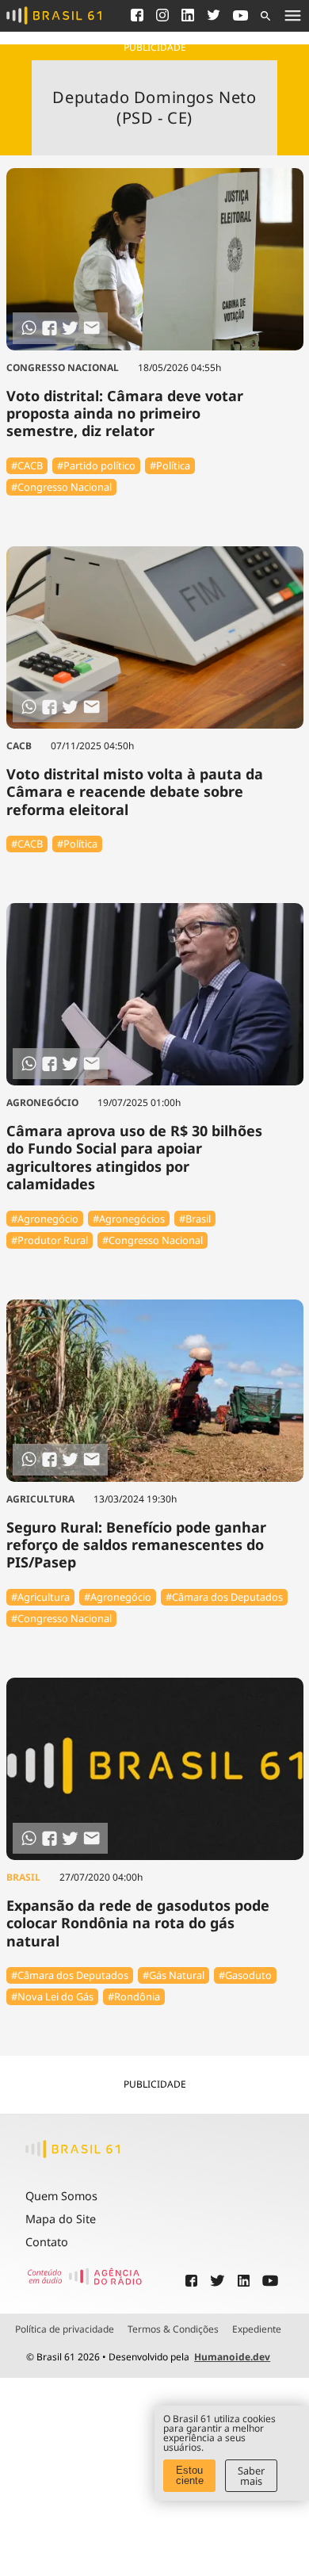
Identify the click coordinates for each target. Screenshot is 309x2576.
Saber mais (251, 2476)
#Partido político (96, 465)
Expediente (257, 2329)
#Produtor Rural (50, 1240)
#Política (170, 465)
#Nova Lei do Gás (52, 1996)
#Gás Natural (174, 1975)
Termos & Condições (173, 2329)
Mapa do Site (61, 2219)
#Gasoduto (245, 1975)
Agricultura (40, 1499)
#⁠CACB (27, 465)
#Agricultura (40, 1597)
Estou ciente (190, 2475)
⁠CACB (19, 746)
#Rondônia (134, 1996)
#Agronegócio (45, 1219)
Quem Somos (61, 2196)
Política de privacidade (65, 2329)
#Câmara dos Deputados (224, 1597)
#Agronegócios (129, 1219)
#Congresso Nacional (61, 487)
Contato (47, 2242)
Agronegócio (42, 1102)
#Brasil (195, 1219)
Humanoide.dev (232, 2357)
